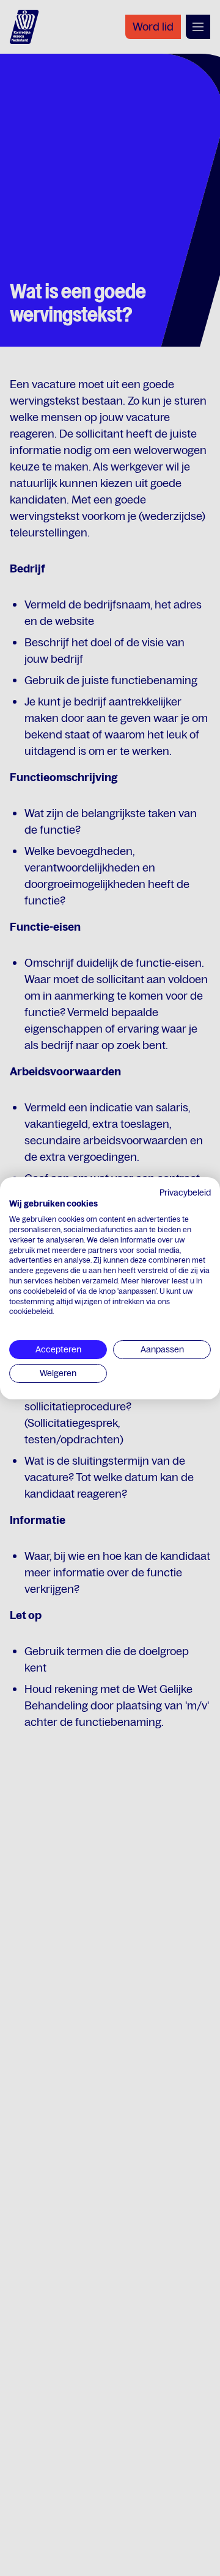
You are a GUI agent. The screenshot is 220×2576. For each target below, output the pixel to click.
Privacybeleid (185, 1192)
